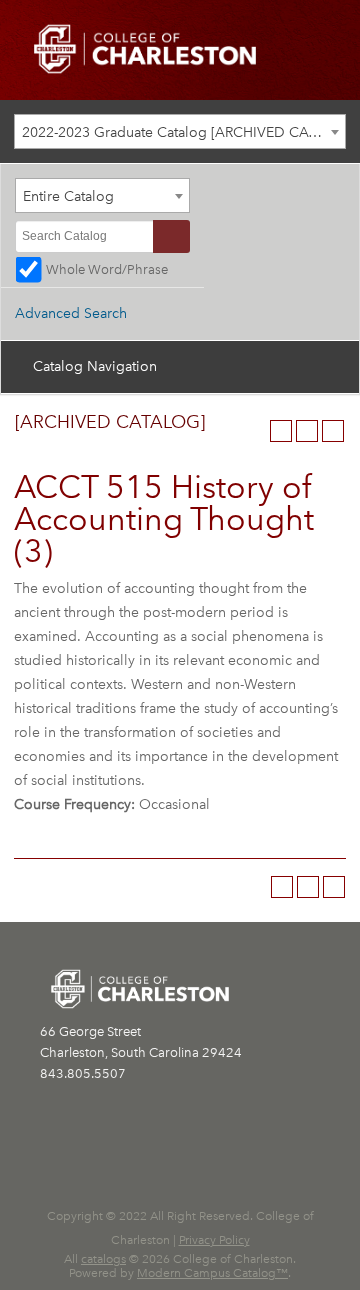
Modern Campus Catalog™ (212, 1273)
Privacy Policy (214, 1240)
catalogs (103, 1259)
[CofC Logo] (145, 47)
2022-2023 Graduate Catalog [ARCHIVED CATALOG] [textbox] (183, 132)
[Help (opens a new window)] (333, 431)
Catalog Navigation (95, 366)
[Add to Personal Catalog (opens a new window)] (281, 431)
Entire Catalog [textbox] (68, 196)
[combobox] (180, 131)
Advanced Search (71, 313)
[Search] (171, 236)
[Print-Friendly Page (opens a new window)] (307, 431)
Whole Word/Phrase (107, 269)
